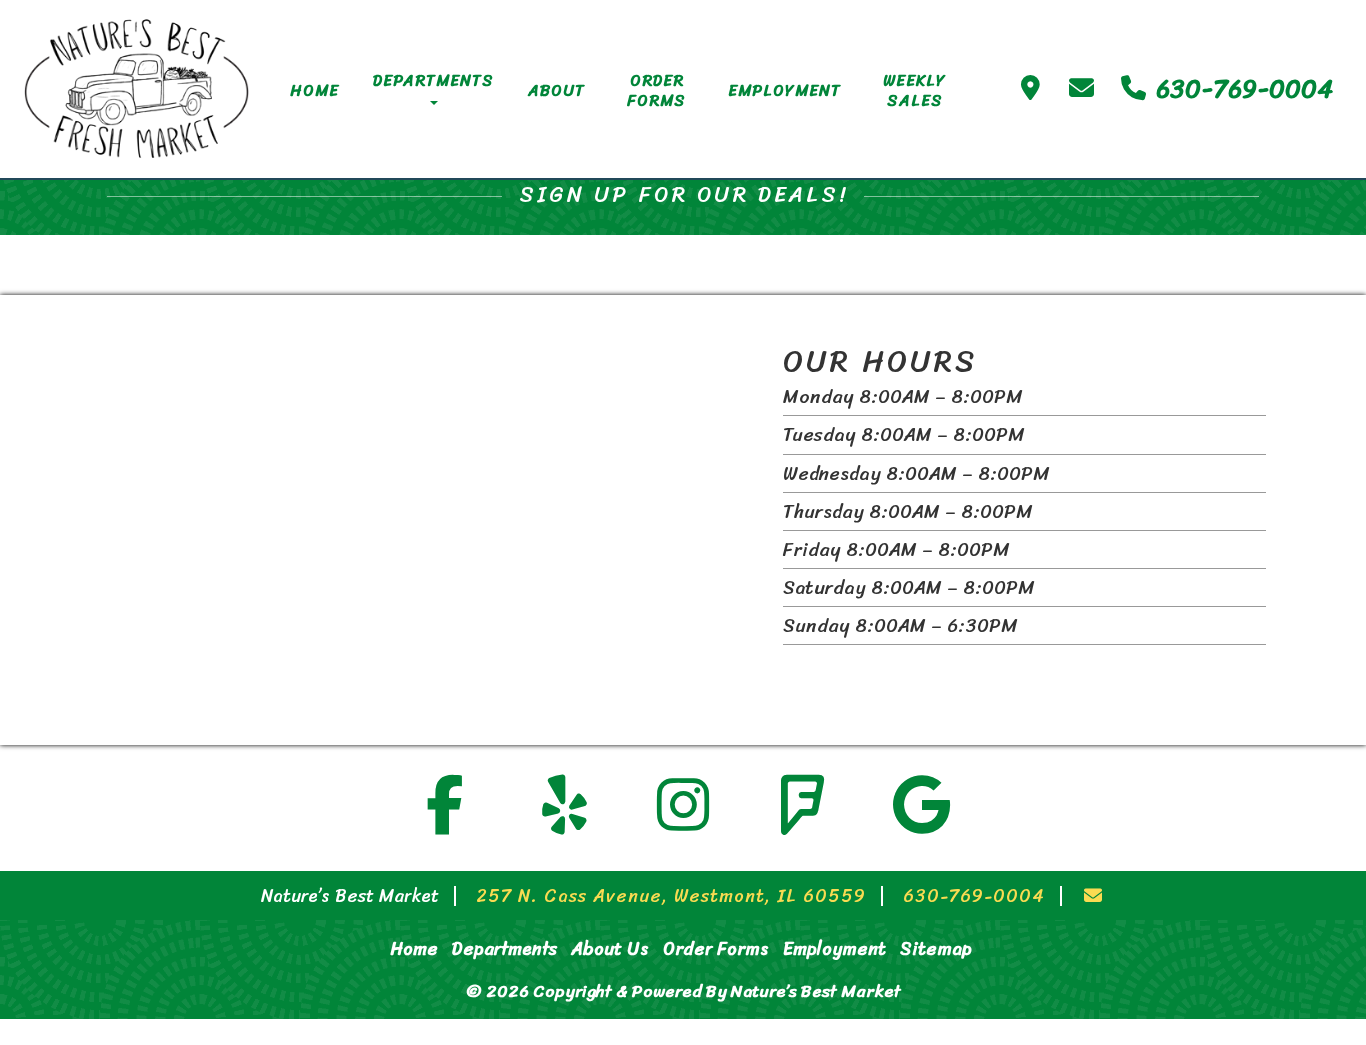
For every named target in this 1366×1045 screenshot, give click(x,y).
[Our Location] (1030, 88)
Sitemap (936, 949)
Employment (784, 90)
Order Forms (656, 90)
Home (314, 90)
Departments (433, 80)
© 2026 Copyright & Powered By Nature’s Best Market (683, 991)
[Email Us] (1081, 88)
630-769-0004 (1240, 88)
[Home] (136, 89)
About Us (610, 949)
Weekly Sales (914, 90)
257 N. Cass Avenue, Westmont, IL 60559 (671, 896)
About (556, 90)
